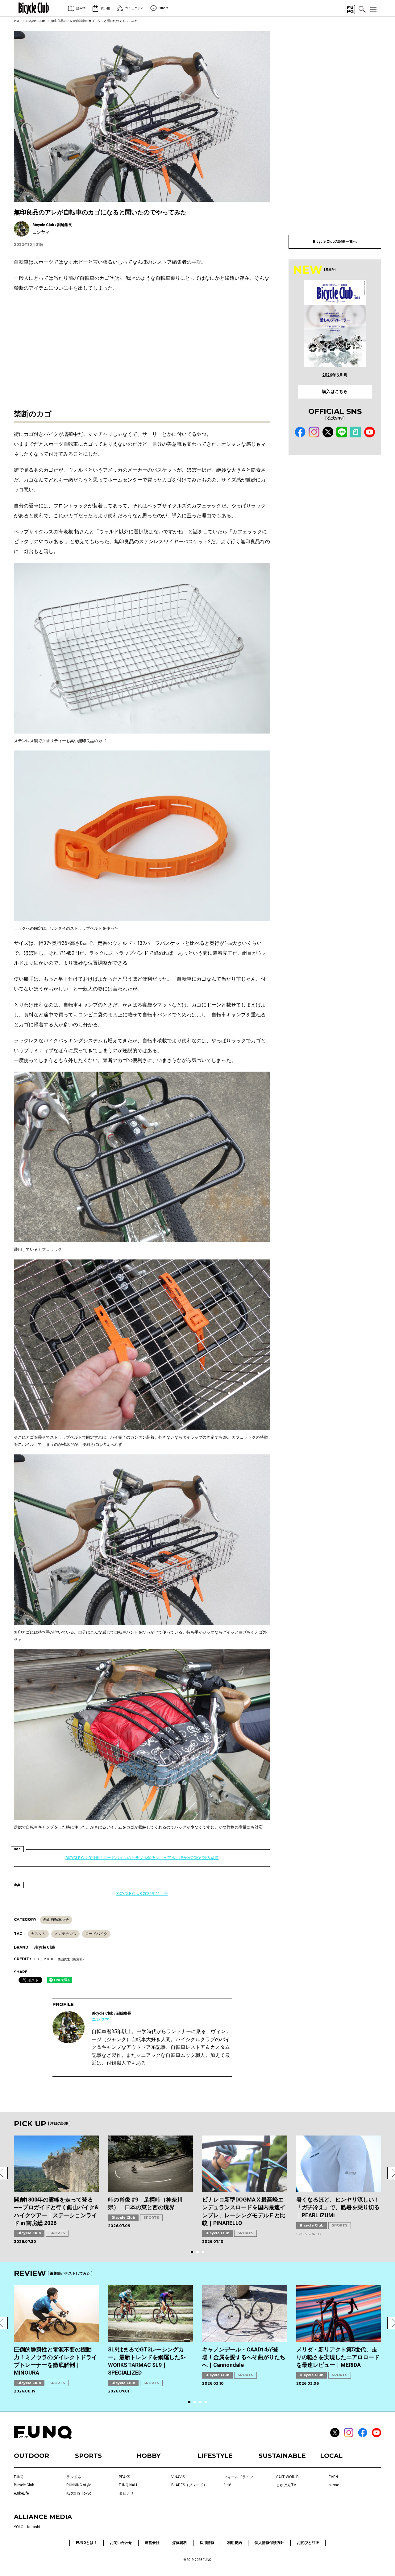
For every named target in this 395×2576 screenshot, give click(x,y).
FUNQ (19, 2477)
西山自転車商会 (56, 1920)
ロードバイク (96, 1934)
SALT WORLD (287, 2477)
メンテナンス (65, 1934)
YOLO (19, 2527)
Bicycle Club (36, 21)
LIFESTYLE (215, 2456)
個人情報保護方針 (269, 2543)
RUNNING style (79, 2485)
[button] (192, 2252)
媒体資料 (180, 2543)
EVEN (333, 2477)
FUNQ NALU (129, 2485)
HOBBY (148, 2456)
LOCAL (331, 2456)
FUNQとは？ (87, 2543)
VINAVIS (178, 2477)
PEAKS (124, 2477)
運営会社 (152, 2543)
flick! (227, 2485)
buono (334, 2485)
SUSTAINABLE (282, 2456)
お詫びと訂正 (308, 2543)
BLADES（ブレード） (189, 2485)
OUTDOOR (31, 2456)
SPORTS (57, 2233)
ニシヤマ (100, 2019)
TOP (17, 21)
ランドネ (74, 2477)
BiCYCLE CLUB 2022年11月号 (142, 1894)
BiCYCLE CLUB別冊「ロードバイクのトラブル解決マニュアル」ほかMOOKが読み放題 (142, 1858)
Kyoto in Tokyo (79, 2493)
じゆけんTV (286, 2485)
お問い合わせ (121, 2543)
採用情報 (207, 2543)
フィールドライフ (239, 2477)
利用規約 (235, 2543)
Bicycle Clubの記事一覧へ (335, 242)
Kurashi (34, 2527)
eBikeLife (21, 2493)
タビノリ (126, 2493)
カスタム (38, 1934)
